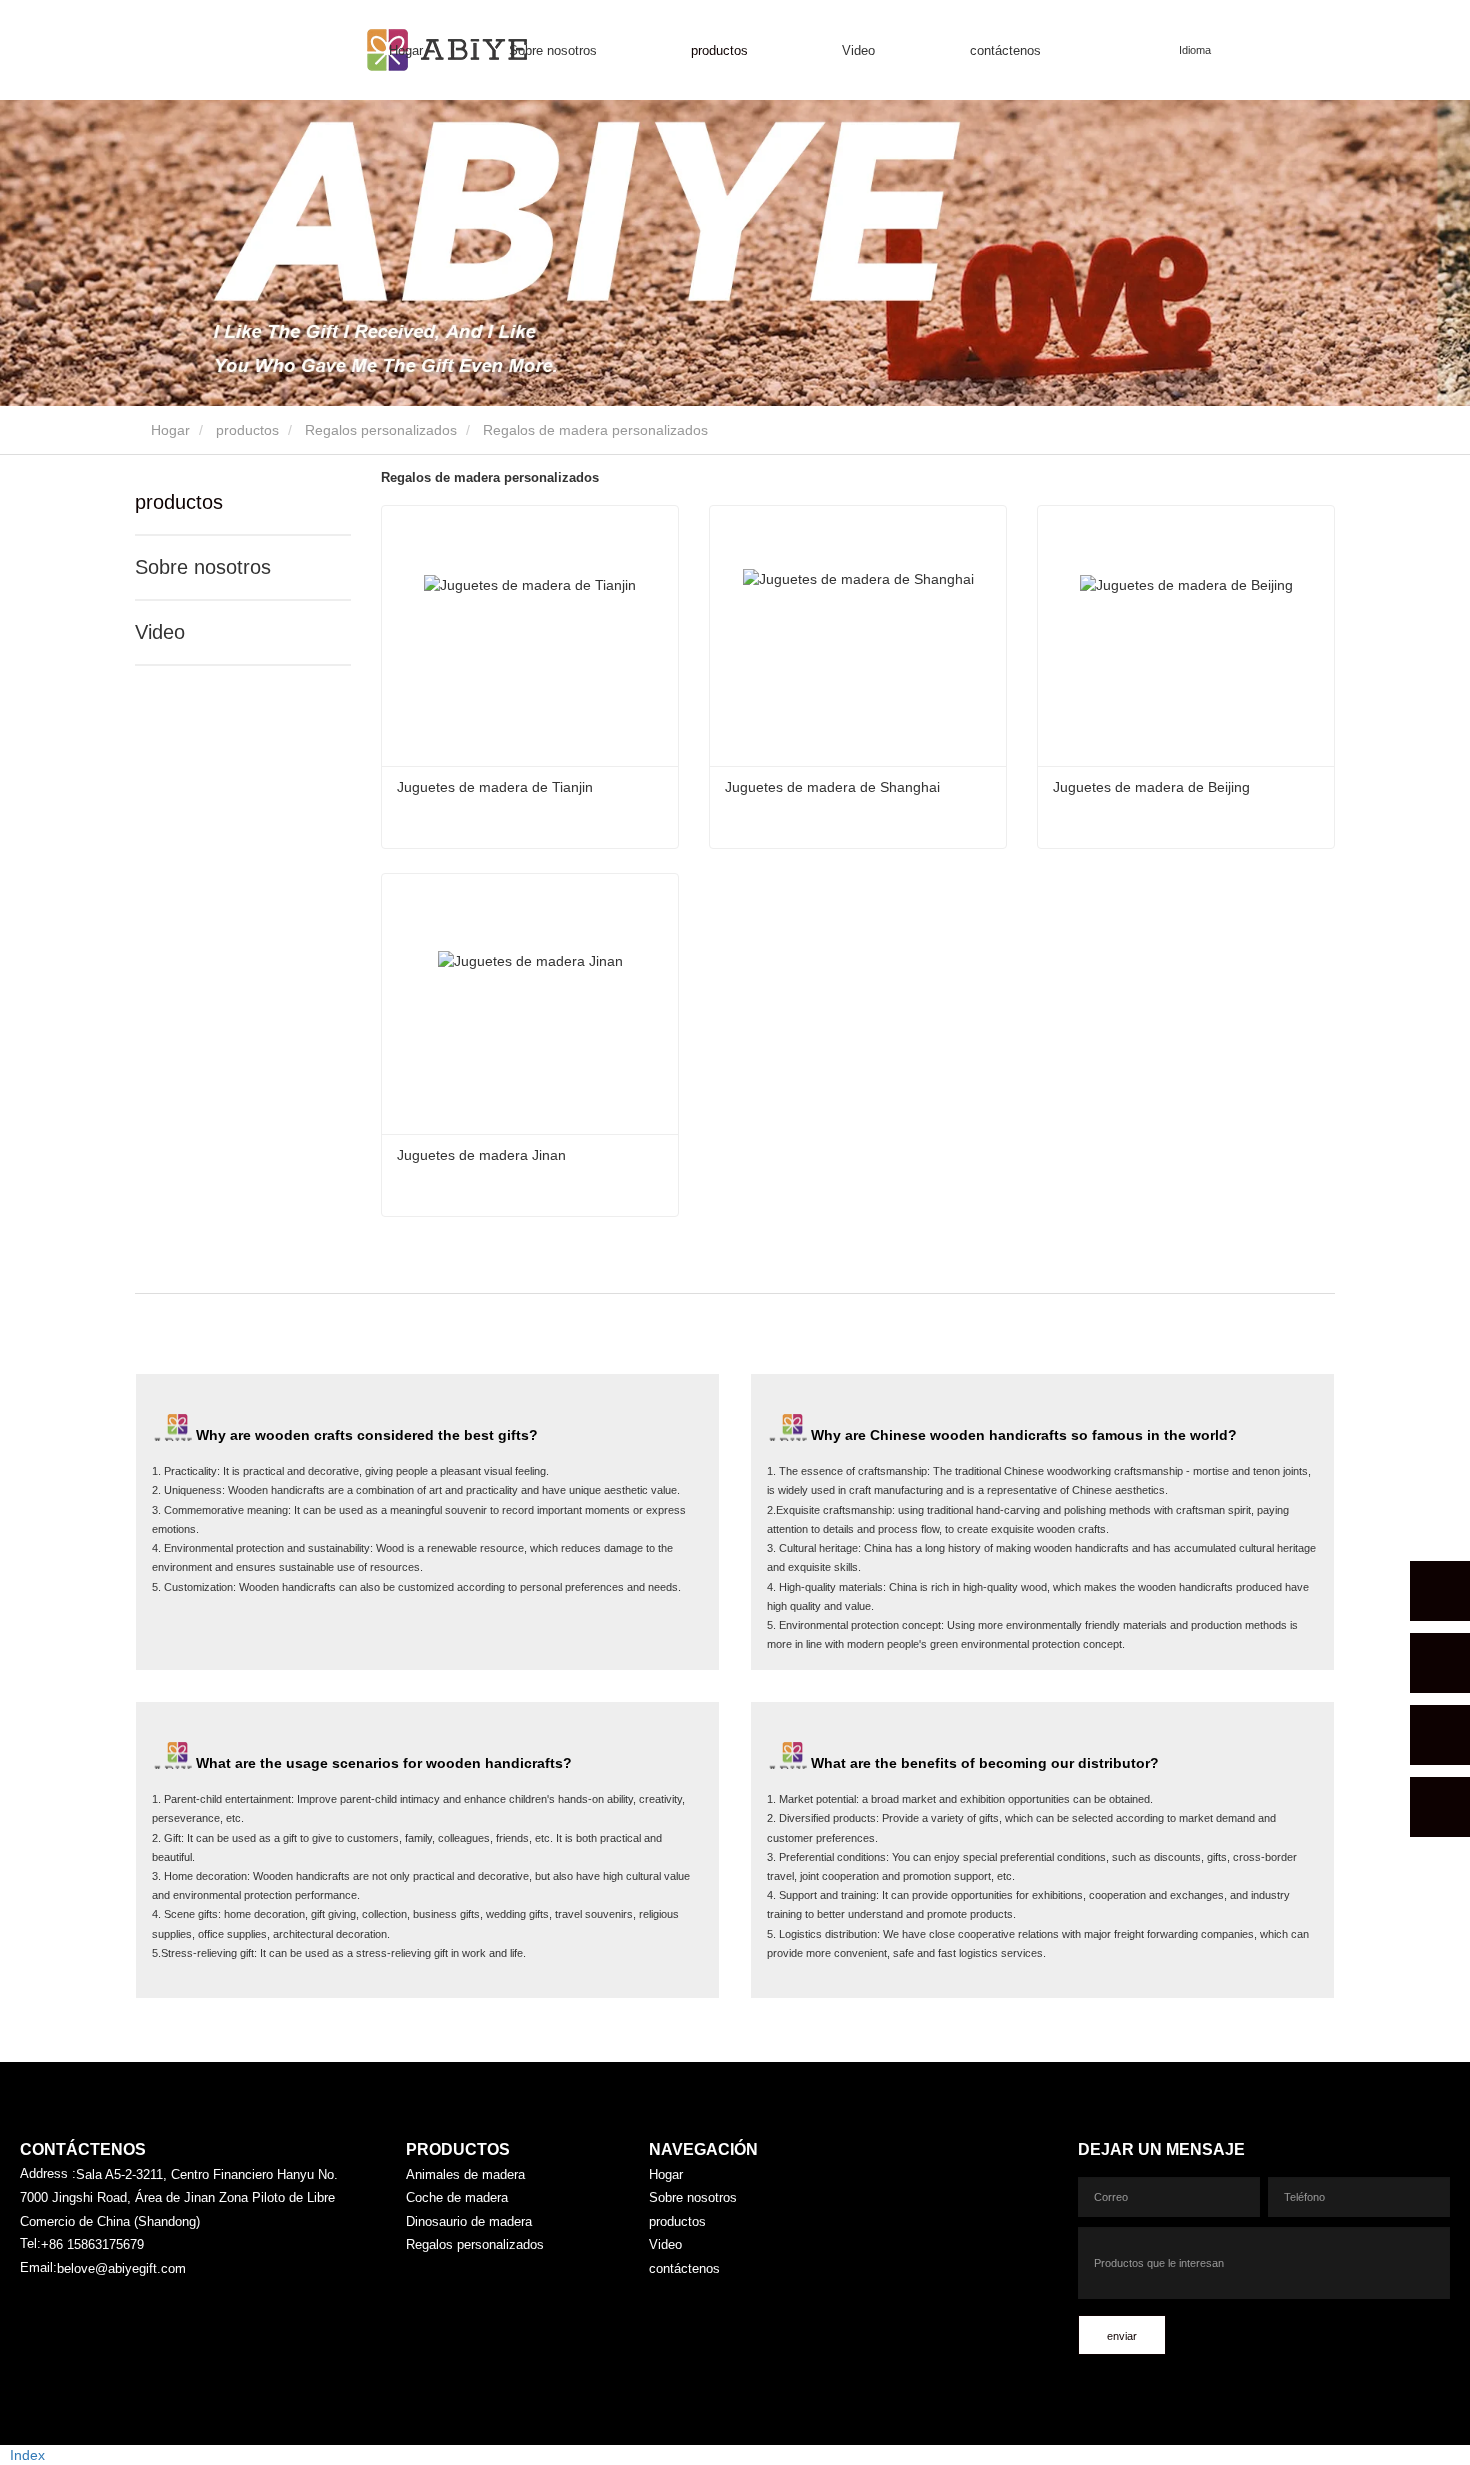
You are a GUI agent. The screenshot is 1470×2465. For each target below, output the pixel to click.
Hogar (406, 50)
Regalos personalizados (381, 430)
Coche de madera (457, 2197)
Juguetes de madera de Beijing (1151, 787)
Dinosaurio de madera (469, 2221)
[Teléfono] (1440, 1663)
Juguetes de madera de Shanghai (832, 787)
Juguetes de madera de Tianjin (495, 787)
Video (160, 632)
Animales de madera (465, 2174)
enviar (1122, 2336)
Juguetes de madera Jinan (481, 1155)
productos (247, 430)
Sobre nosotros (203, 567)
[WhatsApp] (1440, 1591)
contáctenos (1005, 50)
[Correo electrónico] (1440, 1735)
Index (27, 2455)
